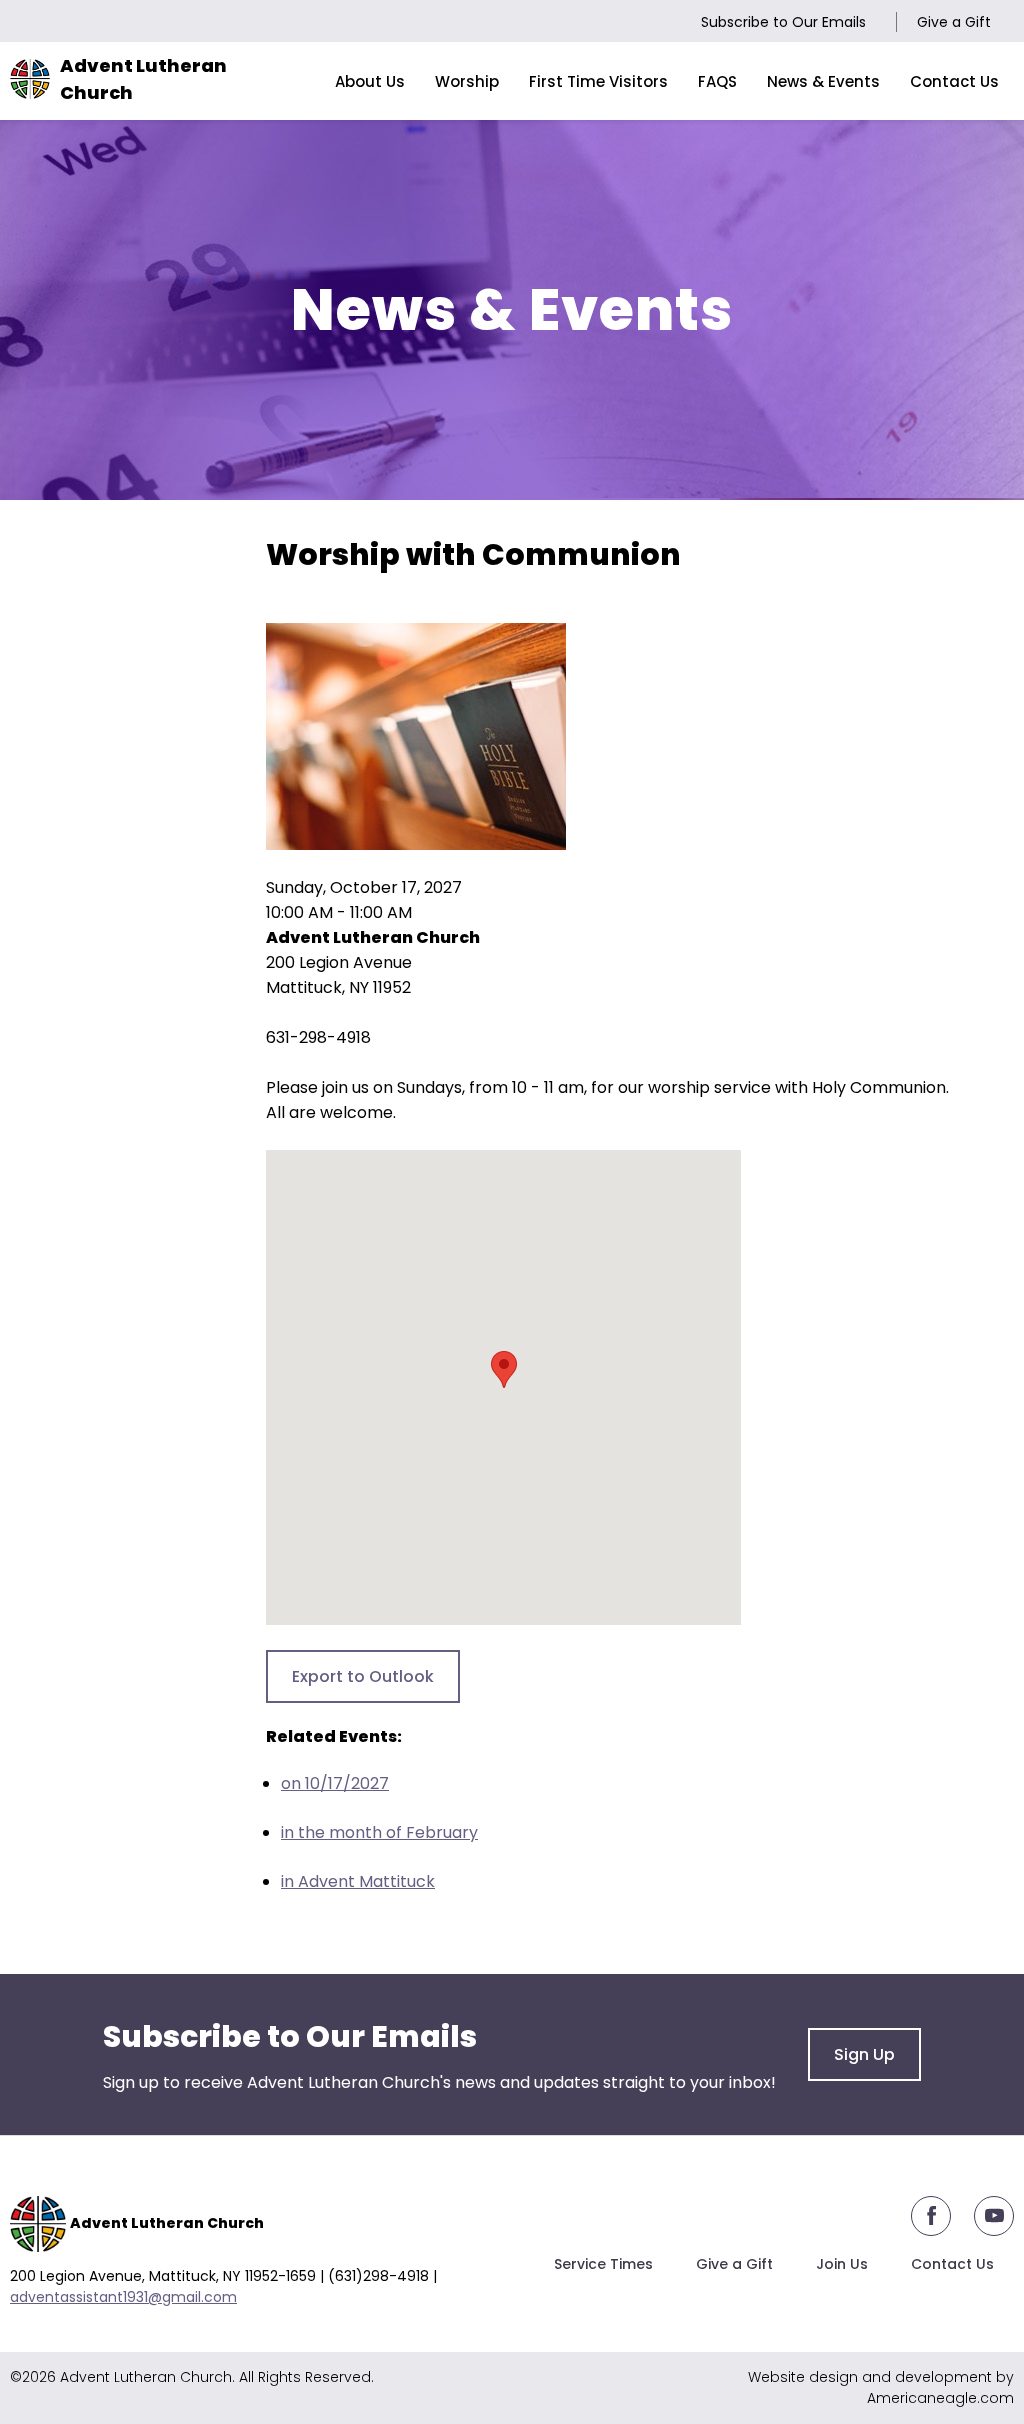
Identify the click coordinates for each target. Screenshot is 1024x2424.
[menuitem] (370, 81)
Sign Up (864, 2054)
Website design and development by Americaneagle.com (881, 2387)
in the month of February (379, 1832)
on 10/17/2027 (335, 1783)
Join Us (842, 2264)
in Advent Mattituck (358, 1881)
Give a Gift (954, 22)
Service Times (603, 2264)
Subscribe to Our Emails (783, 22)
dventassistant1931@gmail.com (128, 2297)
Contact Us (952, 2264)
